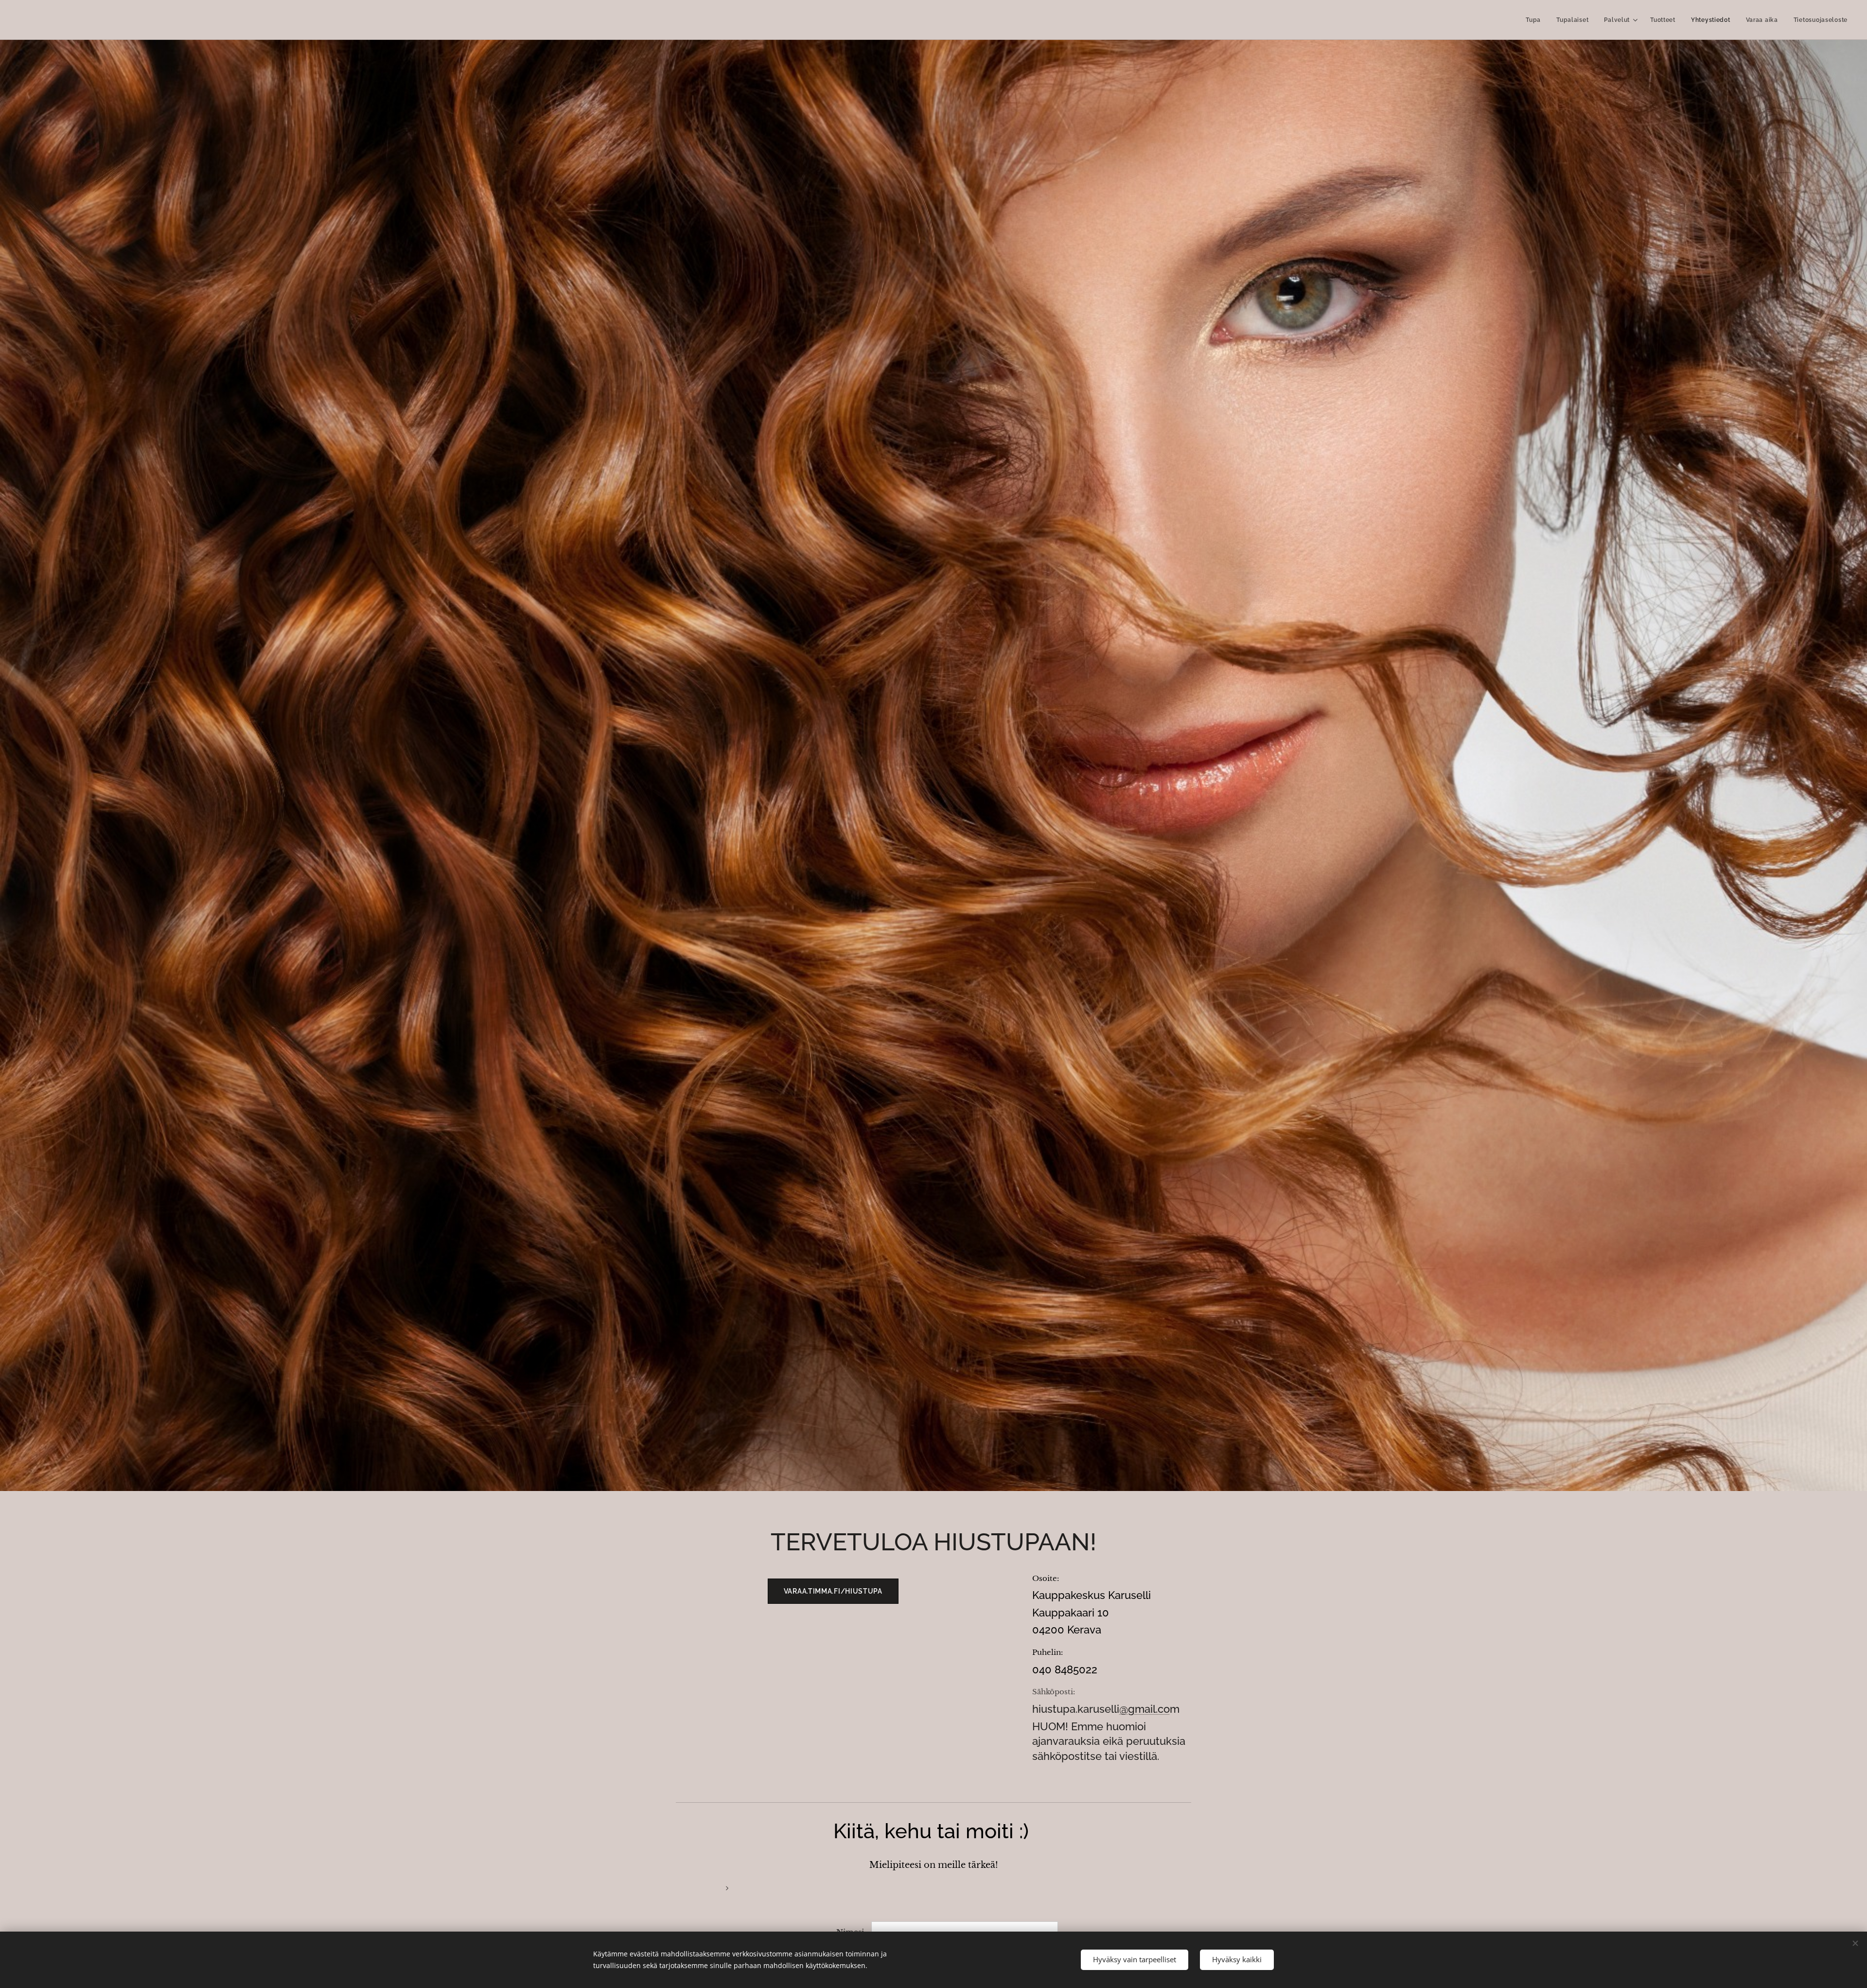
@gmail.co (1145, 1709)
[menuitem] (1536, 20)
